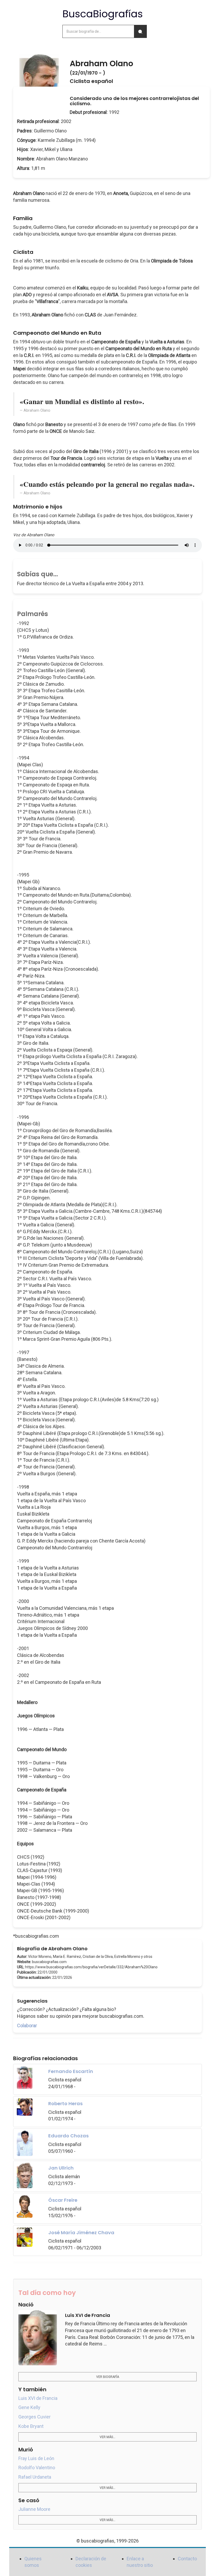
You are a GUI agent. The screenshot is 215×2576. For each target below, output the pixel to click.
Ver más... (107, 2437)
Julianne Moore (34, 2509)
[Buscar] (140, 31)
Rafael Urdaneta (35, 2477)
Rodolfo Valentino (37, 2468)
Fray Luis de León (36, 2458)
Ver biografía (108, 2377)
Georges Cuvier (34, 2417)
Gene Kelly (29, 2407)
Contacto (187, 2559)
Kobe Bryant (31, 2426)
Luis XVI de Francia (38, 2398)
